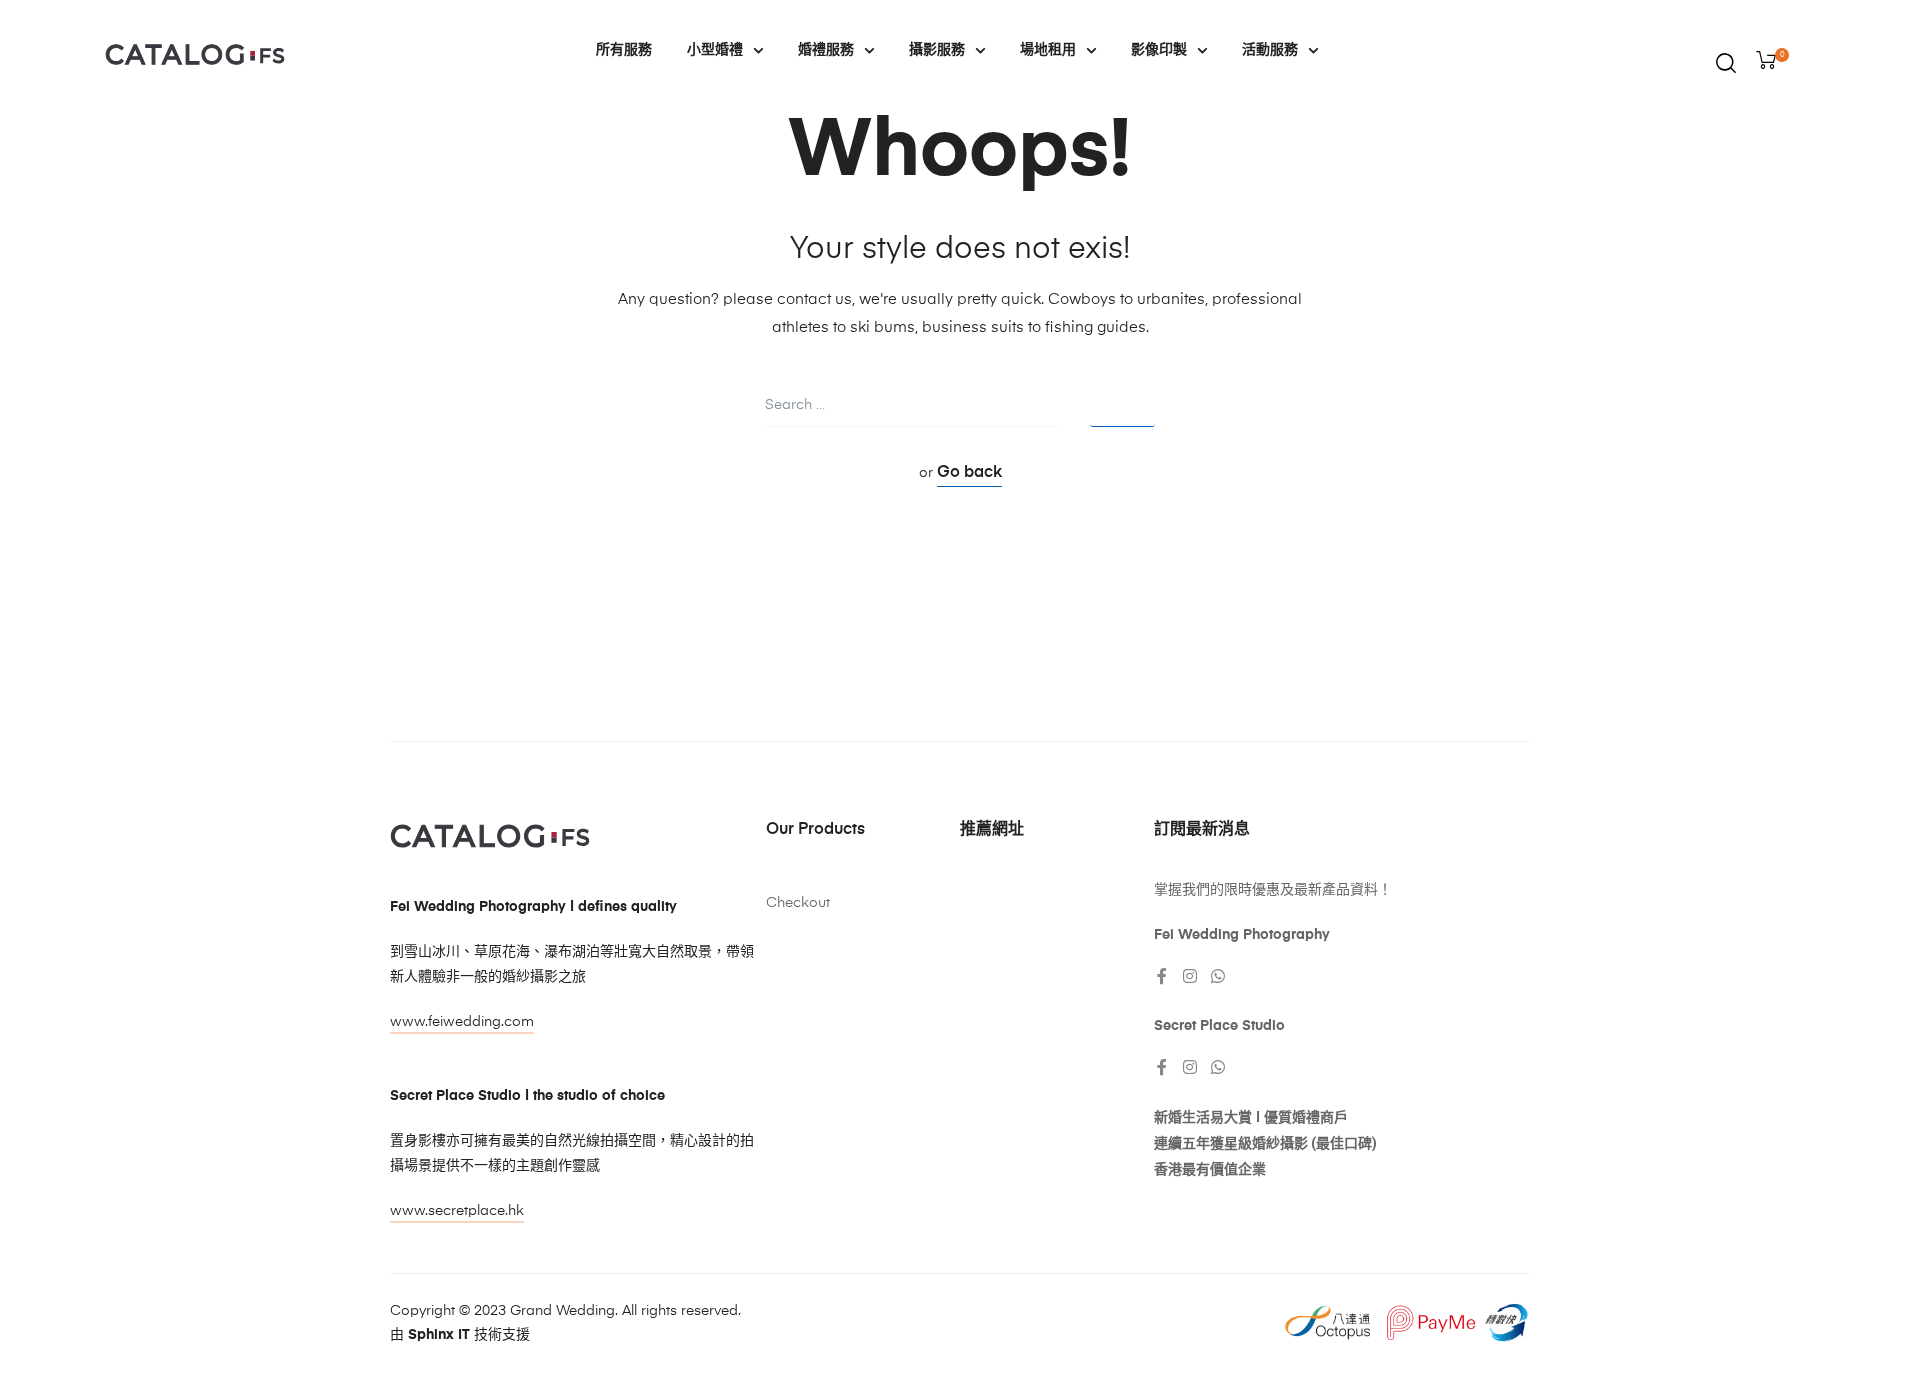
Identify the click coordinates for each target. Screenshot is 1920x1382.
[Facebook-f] (1162, 976)
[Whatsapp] (1218, 976)
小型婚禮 (715, 50)
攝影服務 (937, 50)
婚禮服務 (826, 50)
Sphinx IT (439, 1335)
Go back (969, 473)
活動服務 (1270, 50)
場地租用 (1048, 50)
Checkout (798, 903)
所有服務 (624, 50)
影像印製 (1159, 50)
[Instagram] (1190, 976)
